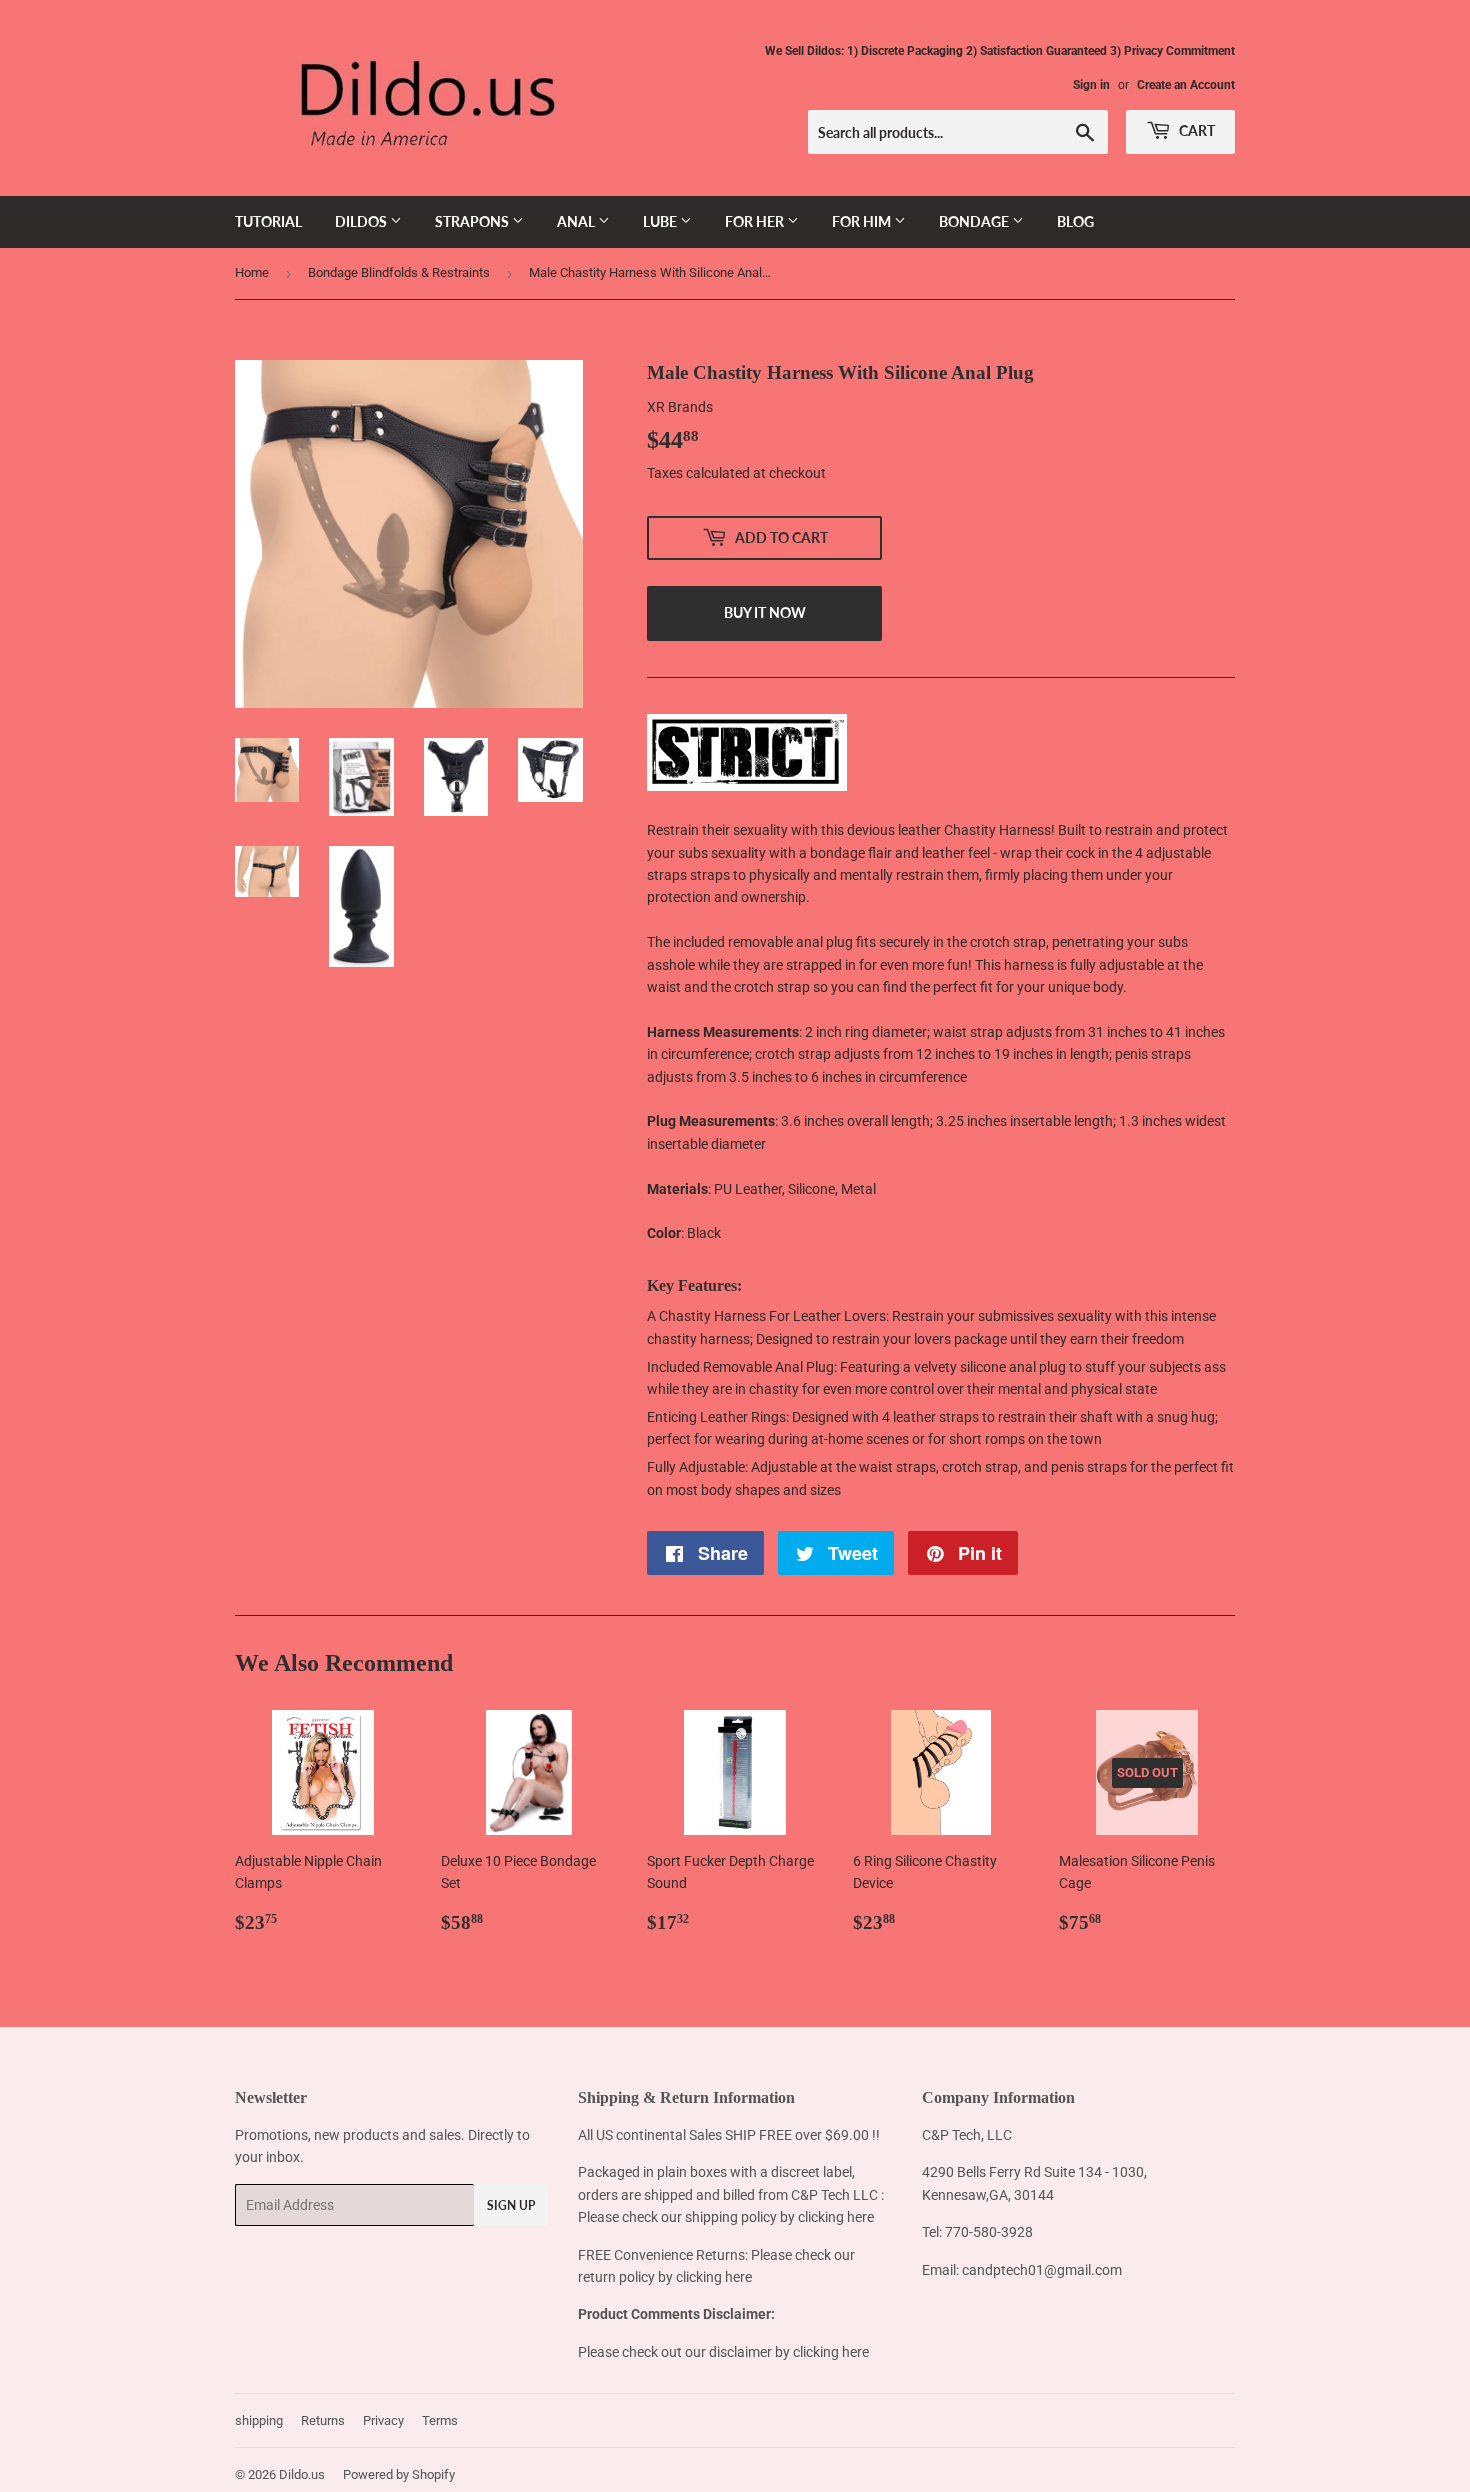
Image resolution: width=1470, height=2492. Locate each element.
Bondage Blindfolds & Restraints (399, 272)
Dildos (362, 221)
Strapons (473, 221)
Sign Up (511, 2205)
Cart (1195, 130)
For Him (863, 221)
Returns (323, 2420)
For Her (756, 221)
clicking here (836, 2217)
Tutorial (268, 221)
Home (252, 272)
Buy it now (765, 612)
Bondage (975, 221)
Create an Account (1186, 85)
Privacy (383, 2420)
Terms (440, 2420)
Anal (577, 221)
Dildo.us (302, 2474)
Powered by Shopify (399, 2474)
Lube (661, 221)
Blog (1075, 221)
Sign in (1091, 85)
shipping (259, 2420)
